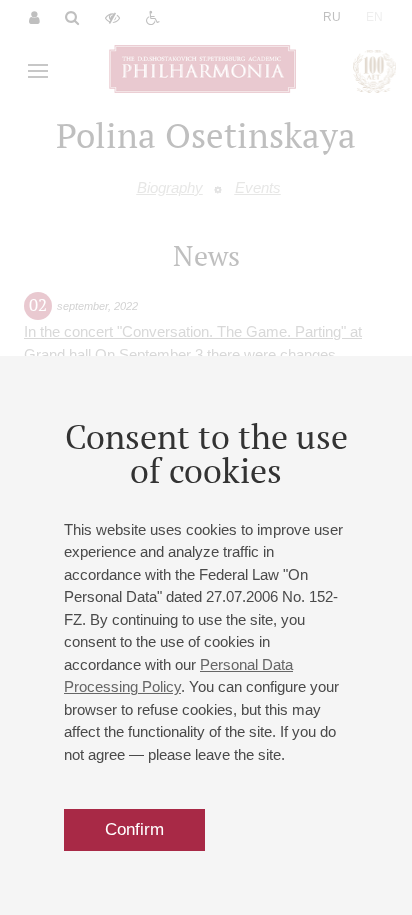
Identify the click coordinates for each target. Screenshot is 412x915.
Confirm (134, 829)
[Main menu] (38, 71)
